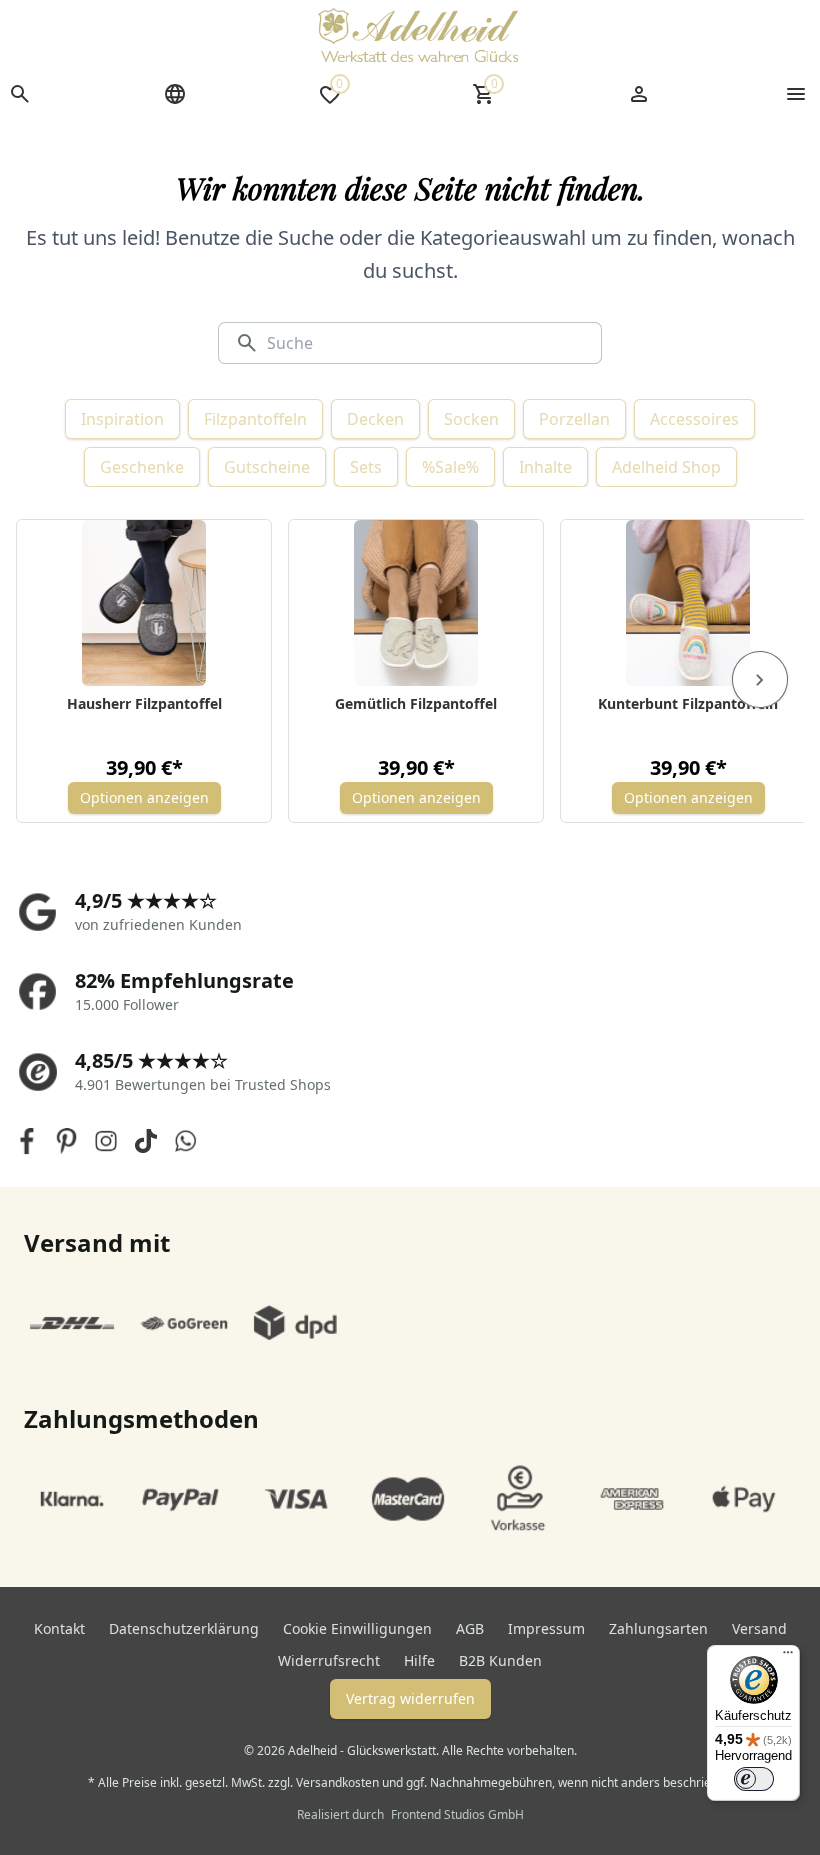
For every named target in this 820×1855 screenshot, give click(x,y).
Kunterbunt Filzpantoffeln (688, 703)
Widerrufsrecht (329, 1660)
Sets (366, 467)
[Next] (760, 680)
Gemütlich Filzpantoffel (416, 703)
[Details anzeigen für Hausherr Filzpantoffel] (144, 603)
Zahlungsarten (658, 1628)
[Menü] (788, 1657)
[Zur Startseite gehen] (418, 35)
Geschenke (142, 467)
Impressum (546, 1628)
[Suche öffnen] (20, 94)
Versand (759, 1628)
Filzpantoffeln (255, 419)
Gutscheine (267, 467)
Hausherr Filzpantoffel (144, 703)
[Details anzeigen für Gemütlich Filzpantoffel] (416, 603)
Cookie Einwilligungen (357, 1628)
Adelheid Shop (666, 467)
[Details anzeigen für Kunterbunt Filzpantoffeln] (688, 603)
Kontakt (59, 1628)
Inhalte (545, 467)
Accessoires (694, 419)
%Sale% (450, 467)
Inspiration (122, 419)
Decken (375, 419)
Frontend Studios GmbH (456, 1814)
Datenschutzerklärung (184, 1628)
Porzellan (574, 419)
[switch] (754, 1779)
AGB (470, 1628)
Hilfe (419, 1660)
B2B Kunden (500, 1660)
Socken (471, 419)
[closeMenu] (796, 94)
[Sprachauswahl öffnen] (175, 94)
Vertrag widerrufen (410, 1698)
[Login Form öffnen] (639, 94)
